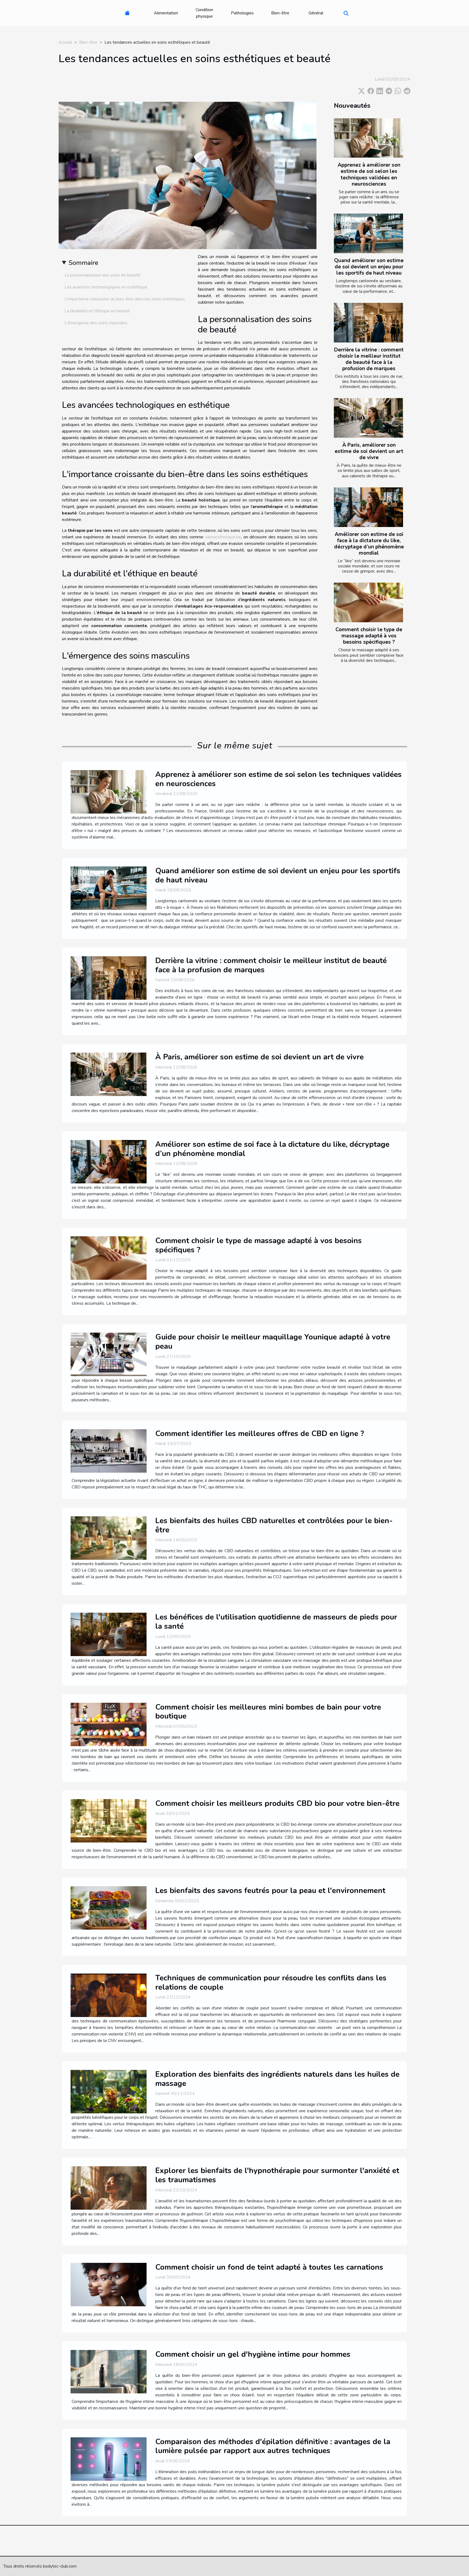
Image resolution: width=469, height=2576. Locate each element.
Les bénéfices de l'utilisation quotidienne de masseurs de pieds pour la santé (276, 1622)
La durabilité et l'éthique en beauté (97, 311)
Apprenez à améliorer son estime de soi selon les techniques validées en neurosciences (369, 174)
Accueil (65, 42)
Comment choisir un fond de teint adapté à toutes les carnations (269, 2267)
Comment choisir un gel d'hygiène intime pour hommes (253, 2354)
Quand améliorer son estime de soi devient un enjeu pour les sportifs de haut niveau (369, 267)
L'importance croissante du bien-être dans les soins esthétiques (125, 299)
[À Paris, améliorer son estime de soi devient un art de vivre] (368, 418)
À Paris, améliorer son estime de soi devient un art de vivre (369, 451)
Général (316, 13)
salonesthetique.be (223, 537)
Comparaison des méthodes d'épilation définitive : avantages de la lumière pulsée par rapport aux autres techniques (273, 2446)
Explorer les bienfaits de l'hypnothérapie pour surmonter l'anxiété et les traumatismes (277, 2175)
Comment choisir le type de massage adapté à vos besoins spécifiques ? (369, 636)
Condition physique (204, 13)
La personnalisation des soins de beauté (102, 275)
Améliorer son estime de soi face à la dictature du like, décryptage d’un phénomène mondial (369, 544)
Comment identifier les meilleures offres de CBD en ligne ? (260, 1434)
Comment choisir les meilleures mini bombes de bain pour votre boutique (268, 1712)
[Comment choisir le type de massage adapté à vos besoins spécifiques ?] (368, 602)
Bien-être (280, 13)
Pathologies (242, 13)
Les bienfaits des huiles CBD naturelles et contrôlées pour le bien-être (274, 1525)
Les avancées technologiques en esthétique (106, 287)
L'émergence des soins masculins (96, 323)
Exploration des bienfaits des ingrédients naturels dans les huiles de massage (277, 2079)
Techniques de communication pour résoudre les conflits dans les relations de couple (271, 1983)
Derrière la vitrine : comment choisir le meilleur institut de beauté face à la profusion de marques (369, 359)
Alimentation (166, 13)
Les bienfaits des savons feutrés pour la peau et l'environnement (270, 1891)
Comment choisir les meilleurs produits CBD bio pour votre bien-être (277, 1803)
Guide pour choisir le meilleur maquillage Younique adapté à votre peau (273, 1342)
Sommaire (83, 263)
